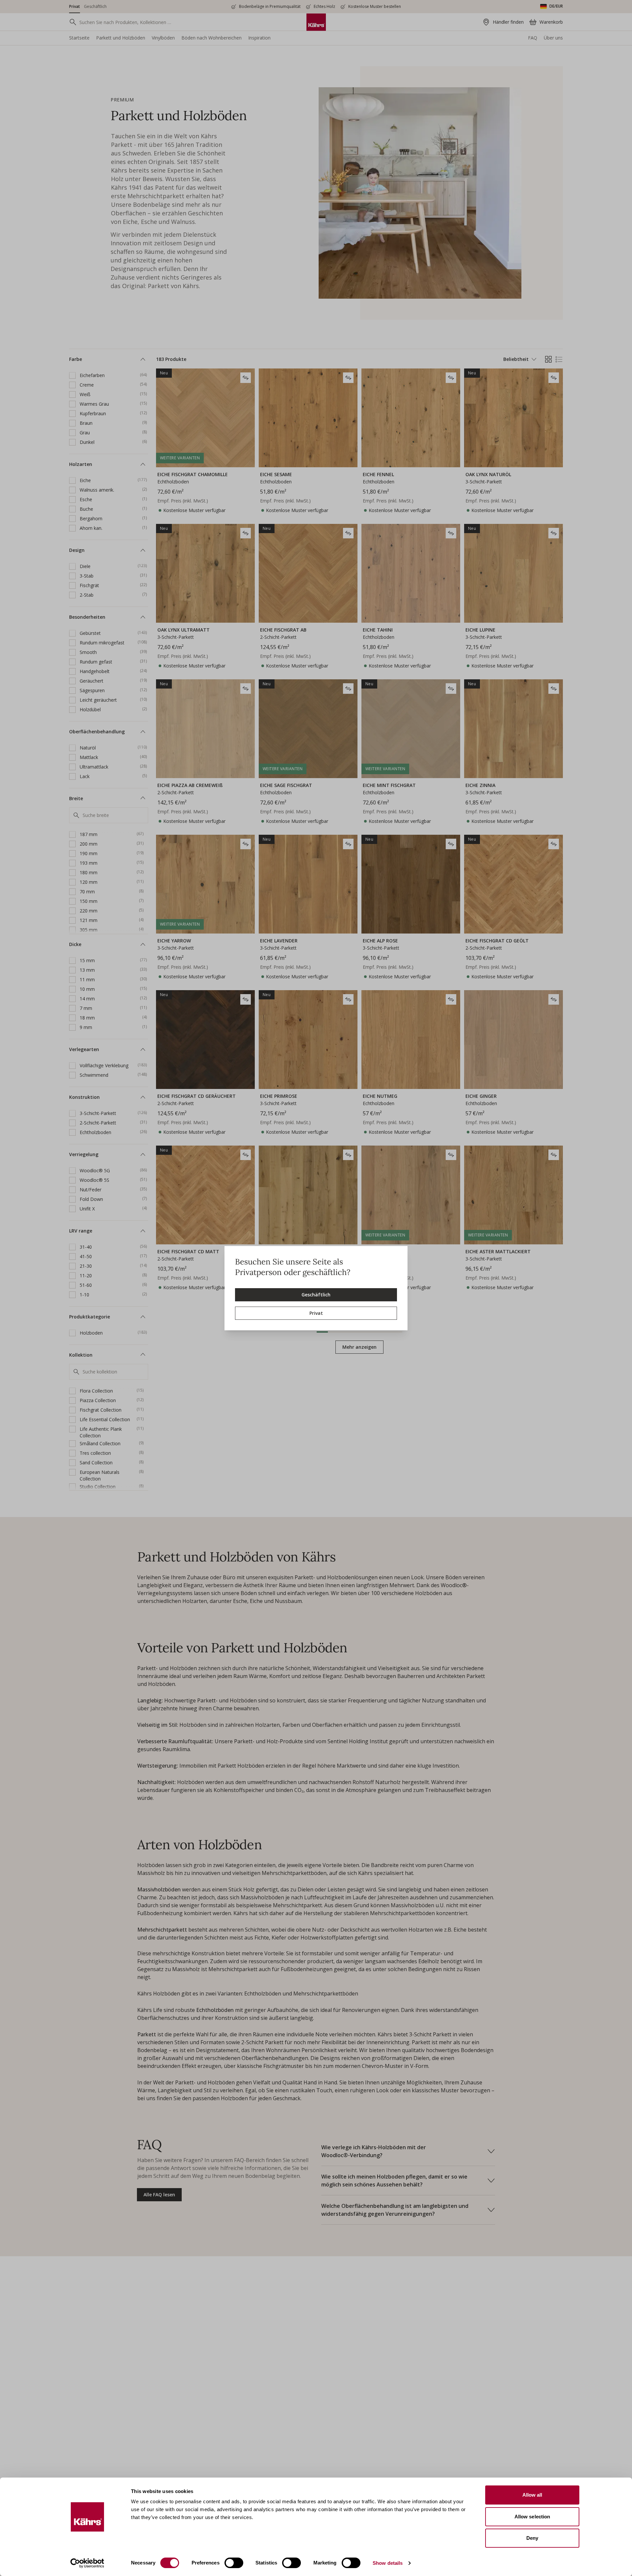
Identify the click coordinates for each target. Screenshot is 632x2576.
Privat (316, 1313)
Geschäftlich (316, 1295)
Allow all (532, 2495)
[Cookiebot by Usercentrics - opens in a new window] (87, 2563)
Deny (532, 2538)
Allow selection (532, 2517)
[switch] (234, 2563)
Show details (388, 2563)
